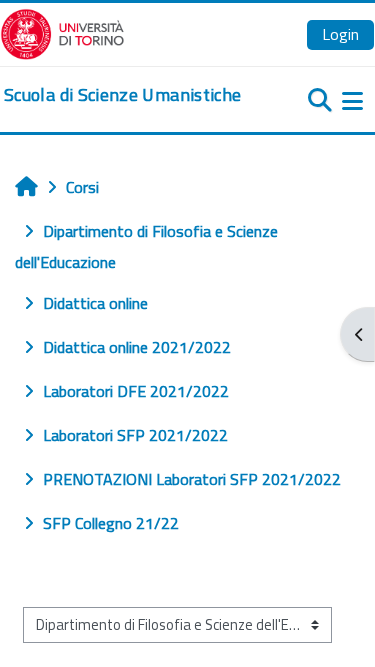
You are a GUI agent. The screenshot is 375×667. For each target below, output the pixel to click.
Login (340, 34)
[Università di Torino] (62, 32)
